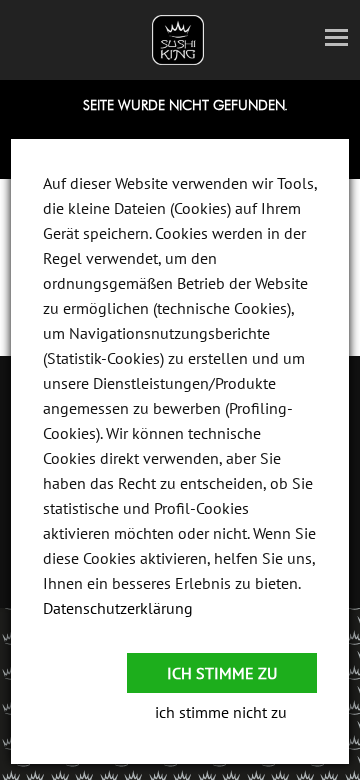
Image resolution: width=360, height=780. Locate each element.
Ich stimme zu (222, 673)
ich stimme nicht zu (221, 712)
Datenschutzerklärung (118, 608)
